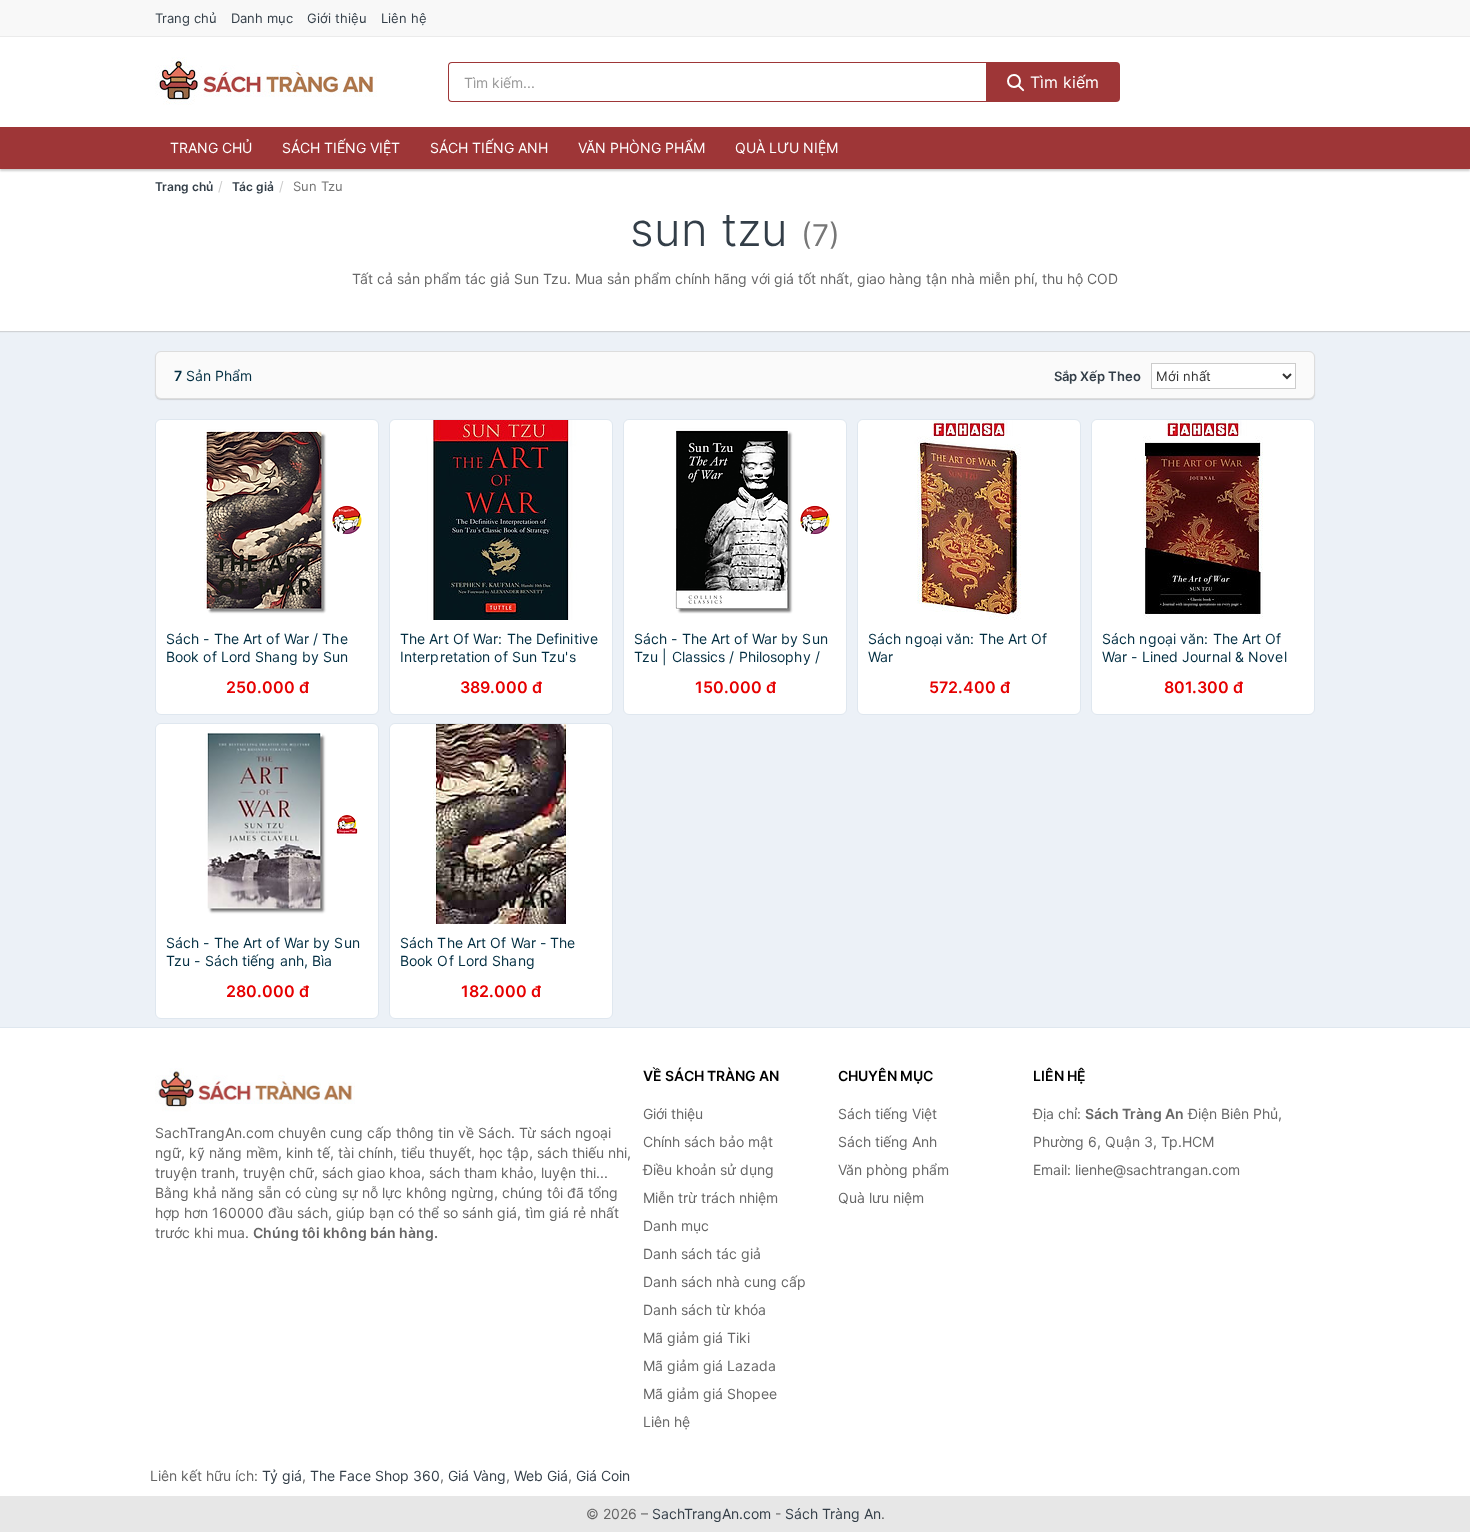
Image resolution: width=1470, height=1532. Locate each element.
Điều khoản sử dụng (708, 1169)
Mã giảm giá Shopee (710, 1393)
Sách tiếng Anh (489, 147)
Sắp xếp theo (1097, 376)
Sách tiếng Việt (341, 147)
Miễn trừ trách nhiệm (710, 1197)
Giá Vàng (477, 1475)
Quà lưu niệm (786, 147)
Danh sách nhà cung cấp (724, 1281)
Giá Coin (603, 1475)
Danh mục (262, 18)
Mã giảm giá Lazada (709, 1365)
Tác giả (253, 186)
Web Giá (541, 1475)
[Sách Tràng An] (255, 1090)
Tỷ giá (282, 1475)
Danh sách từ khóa (704, 1309)
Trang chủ (186, 18)
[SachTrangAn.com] (266, 82)
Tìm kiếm (1062, 82)
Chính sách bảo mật (708, 1141)
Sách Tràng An (833, 1513)
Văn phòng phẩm (641, 147)
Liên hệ (404, 18)
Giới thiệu (337, 18)
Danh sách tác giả (702, 1253)
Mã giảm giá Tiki (696, 1337)
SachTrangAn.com (711, 1513)
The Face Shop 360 (375, 1475)
